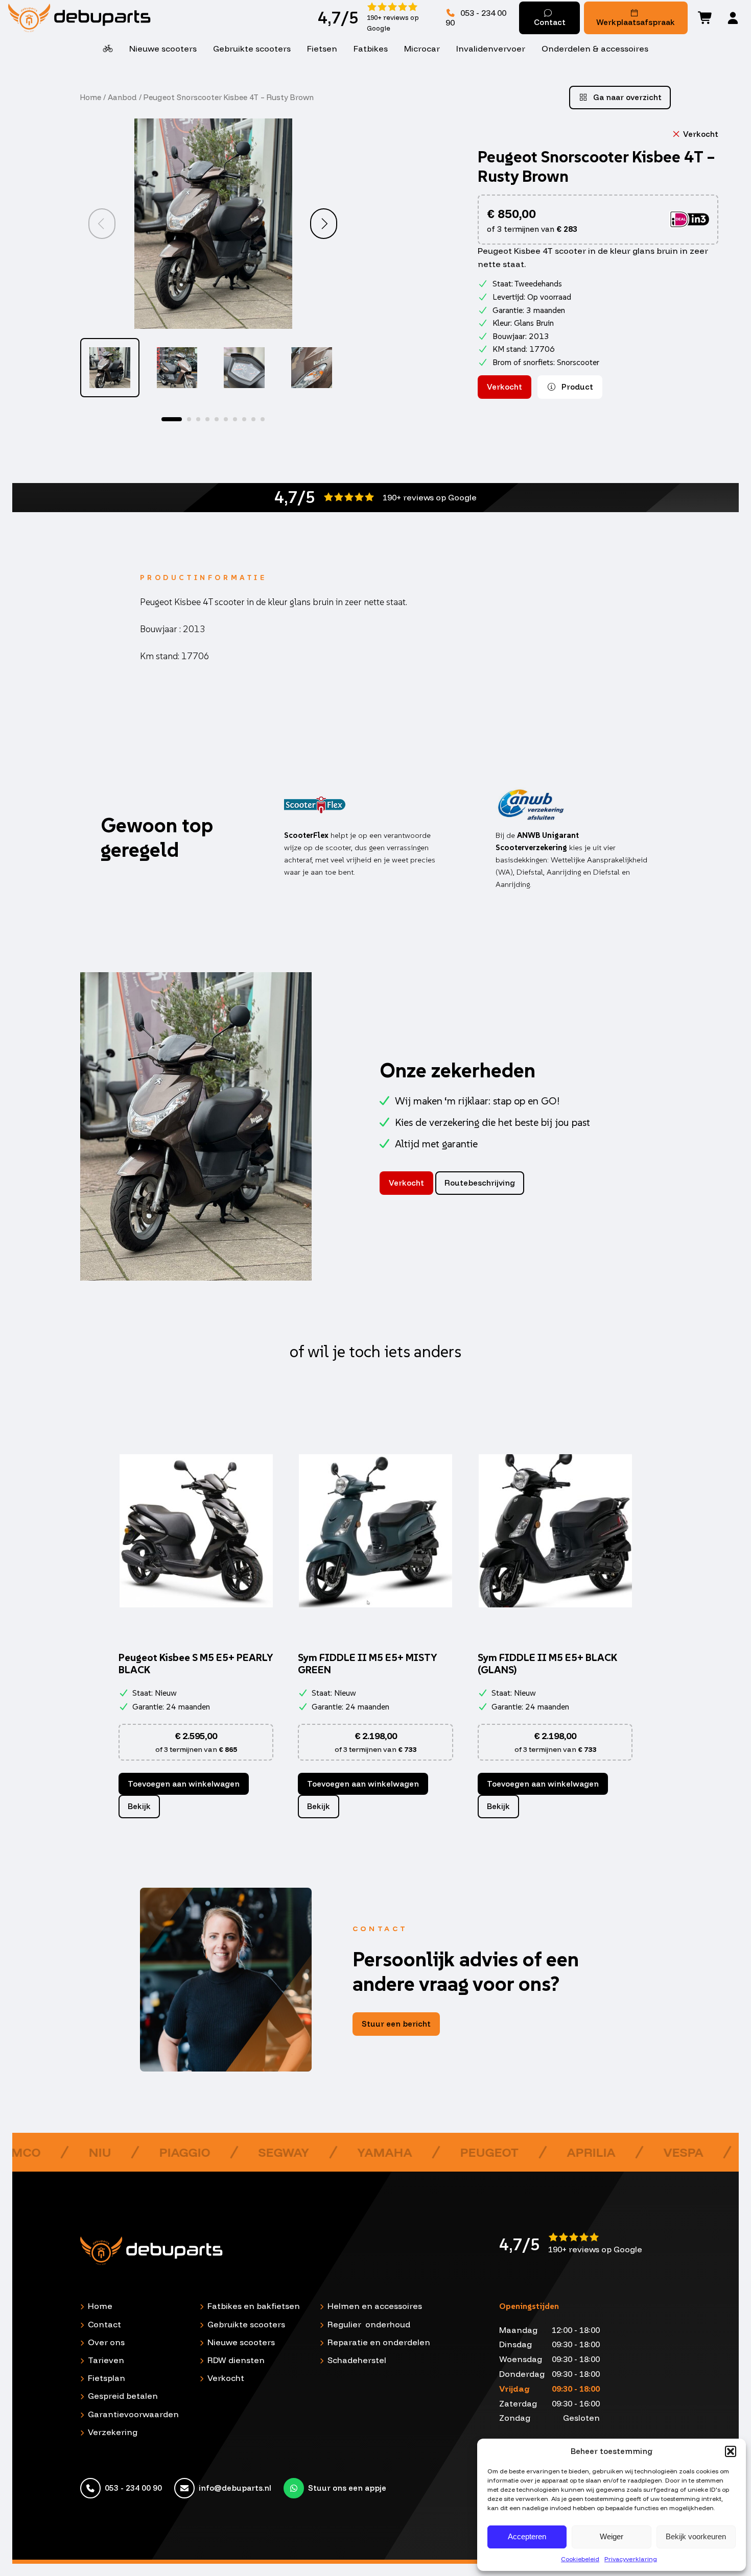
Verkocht (226, 2378)
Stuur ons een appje (347, 2488)
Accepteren (527, 2536)
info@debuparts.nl (235, 2488)
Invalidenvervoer (491, 49)
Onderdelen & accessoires (595, 49)
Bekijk (139, 1806)
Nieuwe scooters (163, 49)
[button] (731, 2451)
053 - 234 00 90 (476, 18)
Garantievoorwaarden (133, 2414)
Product (576, 387)
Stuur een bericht (396, 2024)
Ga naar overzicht (626, 97)
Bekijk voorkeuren (696, 2536)
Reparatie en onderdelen (379, 2342)
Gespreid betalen (123, 2396)
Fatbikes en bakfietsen (254, 2306)
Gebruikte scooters (252, 49)
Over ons (106, 2342)
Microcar (422, 49)
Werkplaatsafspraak (636, 22)
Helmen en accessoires (375, 2306)
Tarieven (106, 2360)
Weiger (612, 2536)
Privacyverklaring (631, 2559)
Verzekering (113, 2432)
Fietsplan (107, 2378)
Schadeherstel (357, 2360)
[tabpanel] (110, 368)
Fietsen (322, 49)
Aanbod (122, 97)
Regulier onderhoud (369, 2324)
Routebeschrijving (480, 1183)
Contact (550, 22)
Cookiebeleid (580, 2559)
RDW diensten (236, 2360)
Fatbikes (371, 49)
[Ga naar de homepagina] (128, 18)
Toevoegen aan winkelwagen (184, 1784)
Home (91, 97)
